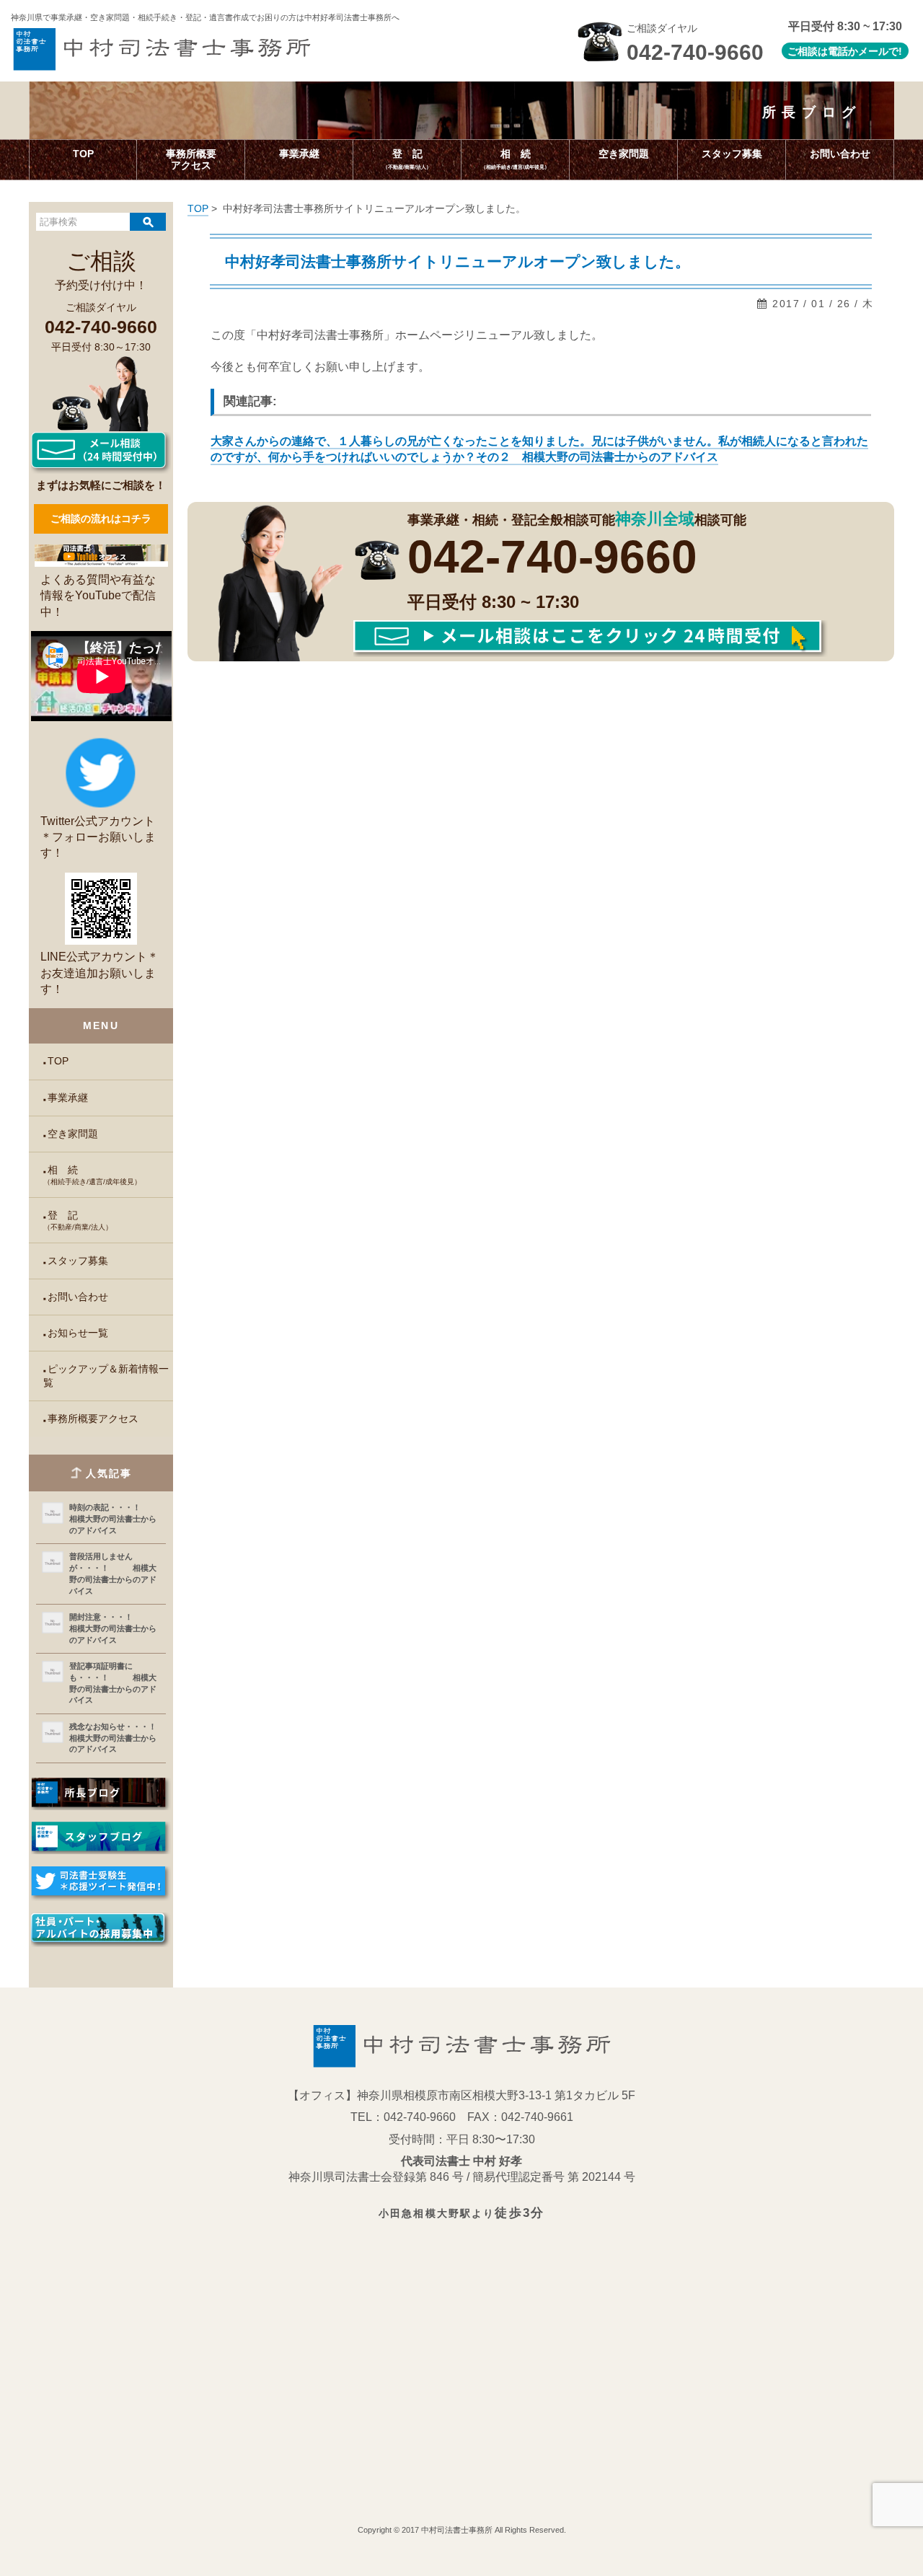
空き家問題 (73, 1134)
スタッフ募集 (78, 1261)
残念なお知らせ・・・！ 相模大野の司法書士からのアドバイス (114, 1738)
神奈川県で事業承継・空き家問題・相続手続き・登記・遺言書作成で (205, 17)
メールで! (880, 51)
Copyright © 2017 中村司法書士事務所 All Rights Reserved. (462, 2530)
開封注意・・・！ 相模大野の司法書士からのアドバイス (114, 1628)
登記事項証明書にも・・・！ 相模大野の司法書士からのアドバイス (113, 1683)
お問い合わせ (78, 1297)
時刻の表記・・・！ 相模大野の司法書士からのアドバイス (114, 1518)
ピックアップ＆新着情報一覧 (106, 1376)
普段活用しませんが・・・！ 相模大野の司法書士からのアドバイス (113, 1573)
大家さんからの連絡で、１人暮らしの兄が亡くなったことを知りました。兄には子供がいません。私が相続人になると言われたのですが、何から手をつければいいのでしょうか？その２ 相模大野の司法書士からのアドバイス (539, 449)
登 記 (78, 1221)
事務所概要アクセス (93, 1419)
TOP (58, 1061)
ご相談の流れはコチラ (101, 519)
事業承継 (68, 1098)
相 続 (92, 1175)
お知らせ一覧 (78, 1333)
